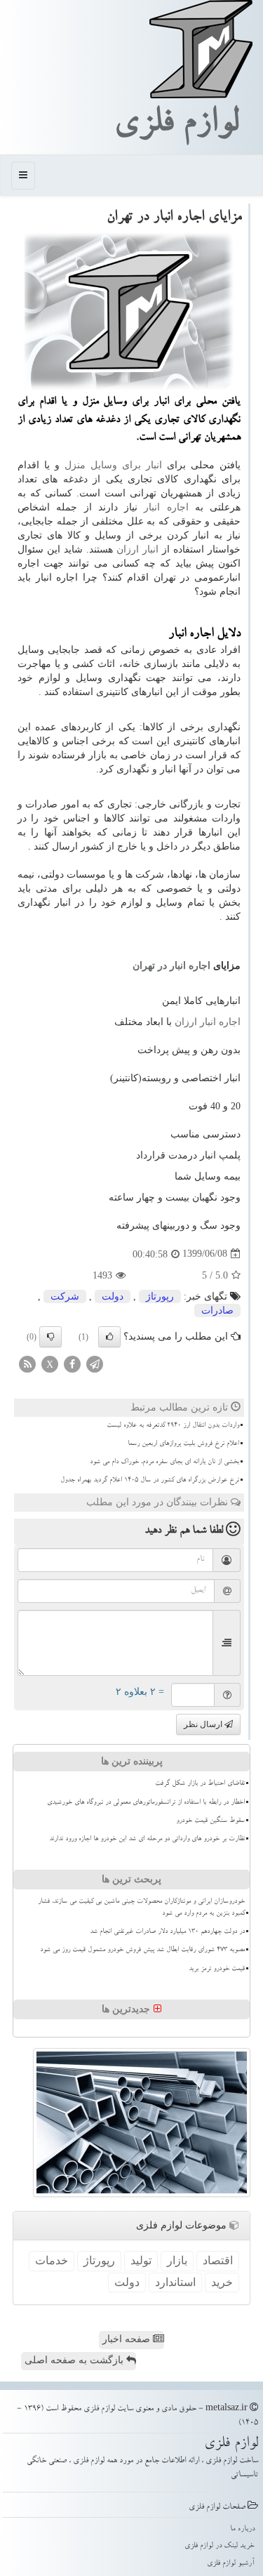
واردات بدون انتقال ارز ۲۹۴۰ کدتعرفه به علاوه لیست (173, 1426)
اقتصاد (218, 2260)
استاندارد (175, 2282)
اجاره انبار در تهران (171, 966)
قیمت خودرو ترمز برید (217, 1969)
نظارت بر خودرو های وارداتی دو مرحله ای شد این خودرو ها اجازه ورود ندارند (147, 1839)
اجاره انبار (166, 507)
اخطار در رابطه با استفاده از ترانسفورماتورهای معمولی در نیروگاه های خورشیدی (146, 1803)
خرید (222, 2282)
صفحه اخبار (128, 2339)
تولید (141, 2260)
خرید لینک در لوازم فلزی (220, 2546)
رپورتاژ (160, 1296)
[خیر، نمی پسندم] (50, 1337)
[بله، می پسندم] (109, 1337)
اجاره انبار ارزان (208, 1022)
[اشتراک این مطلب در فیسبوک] (72, 1363)
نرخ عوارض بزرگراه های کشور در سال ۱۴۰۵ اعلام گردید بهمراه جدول (150, 1481)
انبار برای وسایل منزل (113, 465)
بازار (177, 2260)
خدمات (52, 2260)
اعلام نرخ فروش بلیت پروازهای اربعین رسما (183, 1444)
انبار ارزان (139, 549)
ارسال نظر (204, 1724)
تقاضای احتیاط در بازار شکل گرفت (200, 1784)
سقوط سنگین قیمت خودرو (210, 1821)
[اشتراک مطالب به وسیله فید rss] (27, 1363)
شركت (65, 1296)
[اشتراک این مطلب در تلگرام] (95, 1363)
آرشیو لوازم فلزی (231, 2564)
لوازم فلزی (176, 126)
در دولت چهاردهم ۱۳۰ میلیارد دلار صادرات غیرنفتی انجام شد (167, 1932)
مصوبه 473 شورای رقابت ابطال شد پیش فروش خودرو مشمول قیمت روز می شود (142, 1950)
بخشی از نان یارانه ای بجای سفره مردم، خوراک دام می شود (164, 1462)
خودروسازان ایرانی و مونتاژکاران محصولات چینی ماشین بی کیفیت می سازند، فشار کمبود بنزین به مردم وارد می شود (141, 1908)
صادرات (217, 1310)
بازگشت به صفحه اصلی (75, 2360)
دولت (113, 1296)
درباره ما (242, 2529)
